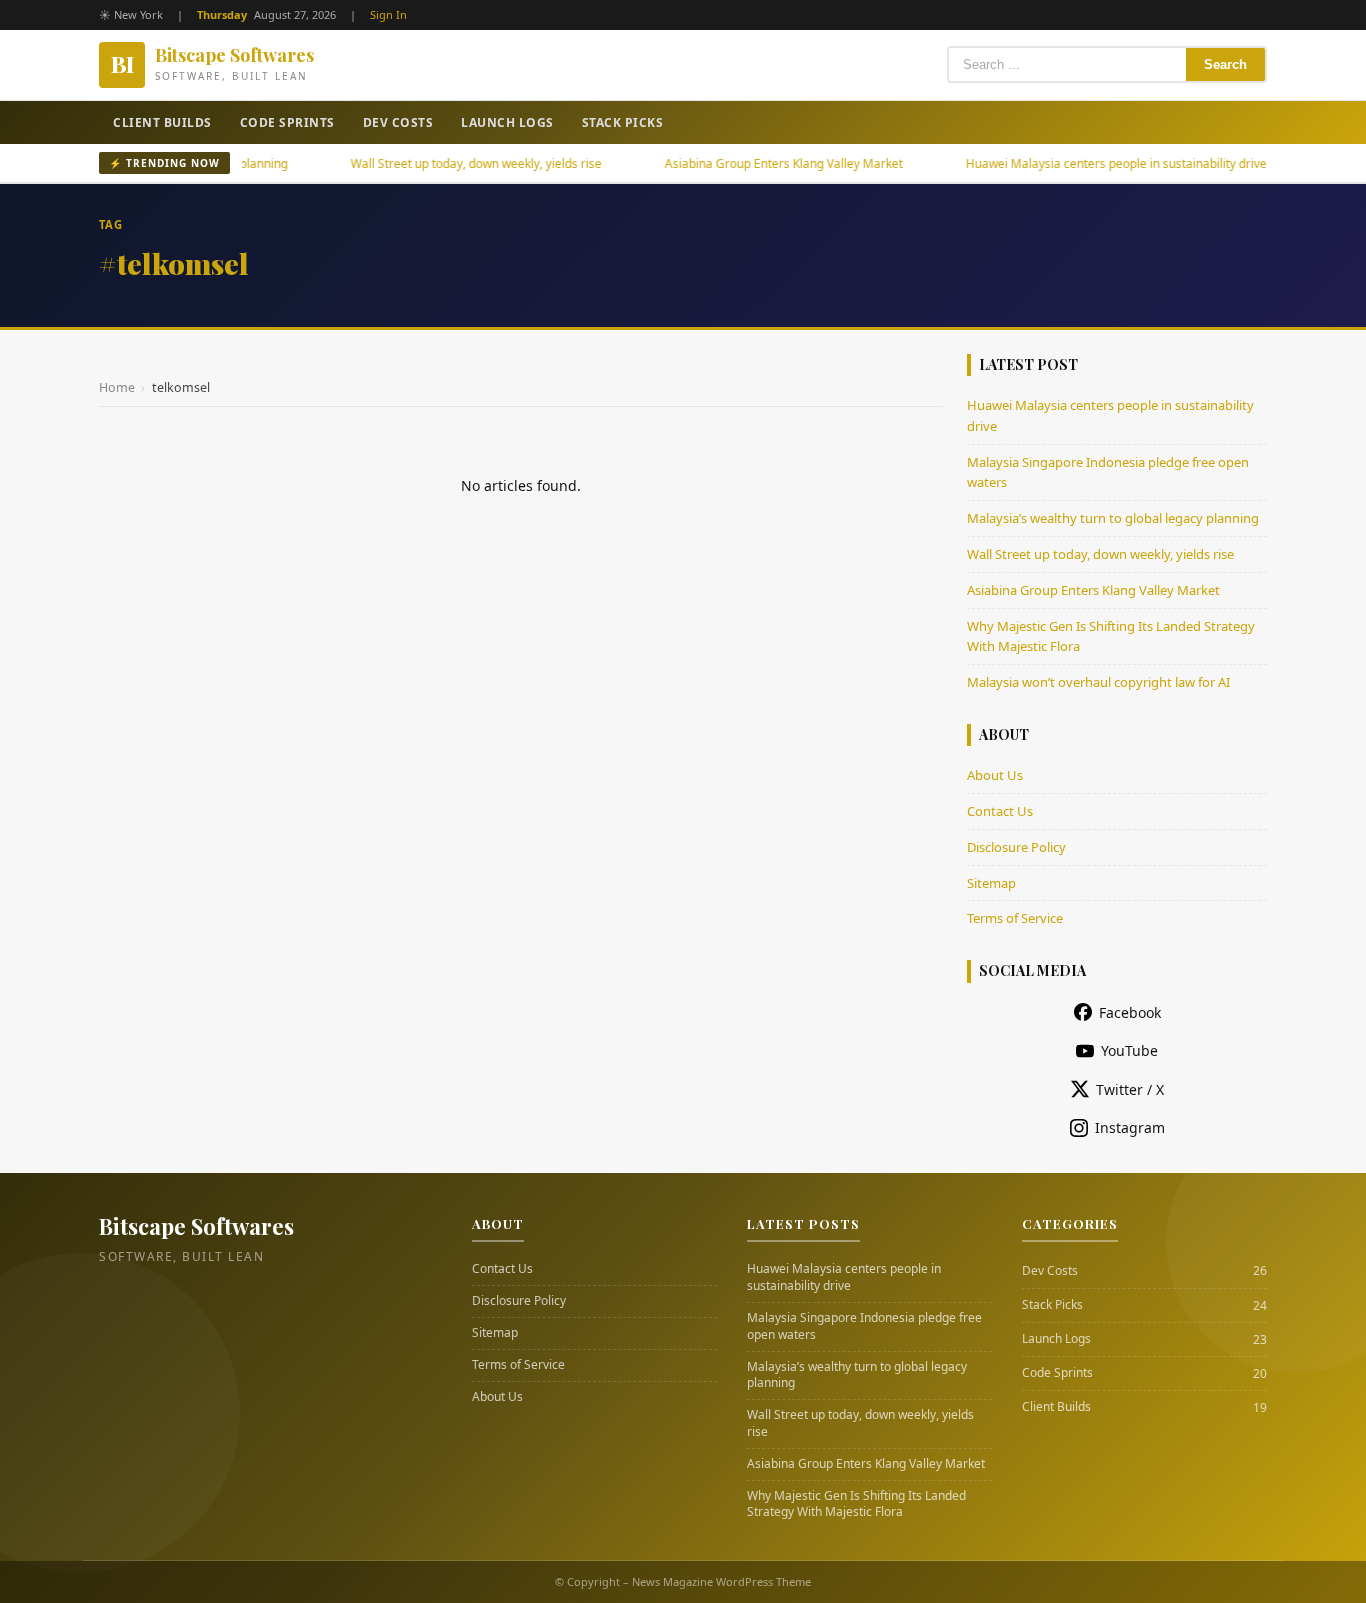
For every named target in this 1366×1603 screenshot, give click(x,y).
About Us (995, 775)
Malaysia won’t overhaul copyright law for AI (1098, 682)
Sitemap (991, 883)
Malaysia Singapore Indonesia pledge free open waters (864, 1326)
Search (1225, 64)
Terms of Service (1015, 918)
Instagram (1130, 1127)
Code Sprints (287, 122)
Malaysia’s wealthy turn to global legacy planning (1113, 518)
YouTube (1129, 1050)
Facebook (1130, 1012)
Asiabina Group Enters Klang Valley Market (744, 163)
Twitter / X (1130, 1089)
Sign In (388, 14)
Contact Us (1000, 811)
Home (117, 387)
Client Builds (162, 122)
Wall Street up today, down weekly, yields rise (436, 163)
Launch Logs (507, 122)
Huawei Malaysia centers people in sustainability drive (1076, 163)
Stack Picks (623, 122)
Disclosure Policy (1016, 847)
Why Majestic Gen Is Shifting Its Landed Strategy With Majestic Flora (856, 1504)
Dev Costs (398, 122)
